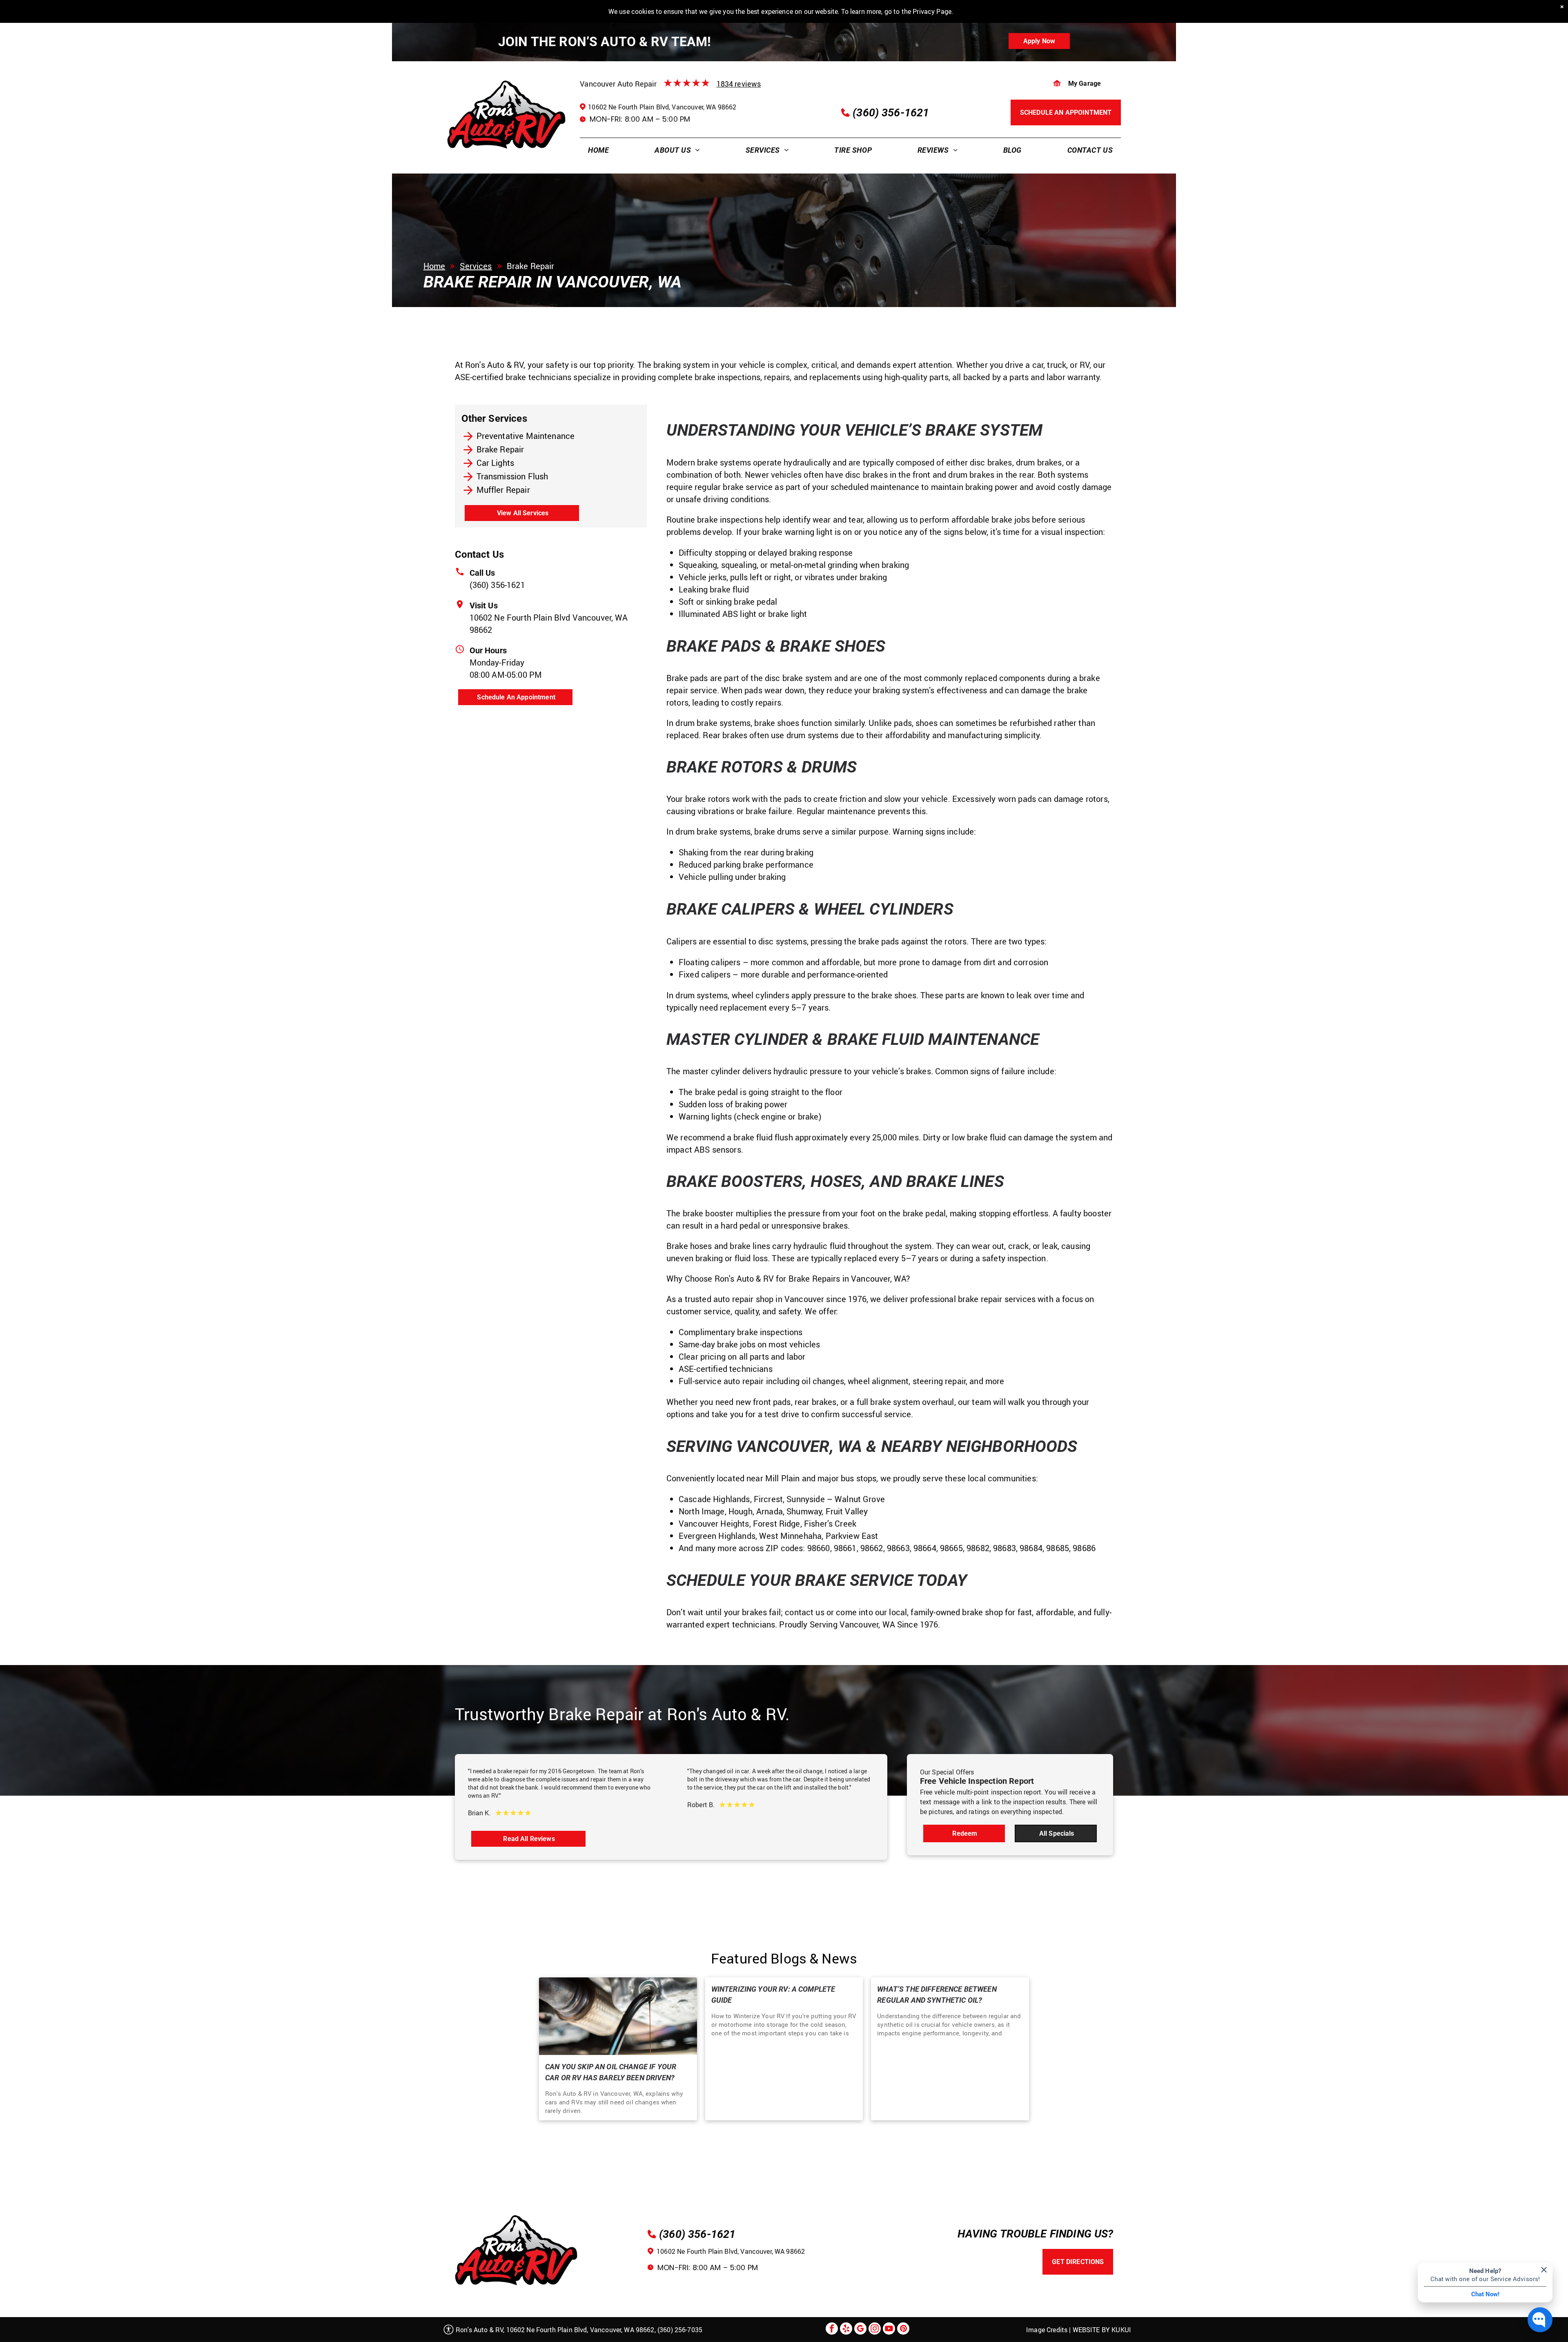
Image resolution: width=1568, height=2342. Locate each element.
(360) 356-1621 (497, 585)
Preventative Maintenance (526, 436)
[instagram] (875, 2330)
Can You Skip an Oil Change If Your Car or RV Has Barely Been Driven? (611, 2072)
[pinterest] (903, 2330)
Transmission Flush (512, 476)
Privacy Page (932, 11)
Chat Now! (1485, 2294)
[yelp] (846, 2330)
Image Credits (1047, 2330)
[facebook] (832, 2330)
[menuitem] (598, 150)
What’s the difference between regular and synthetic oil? (937, 1995)
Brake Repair (500, 449)
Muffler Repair (503, 490)
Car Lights (496, 463)
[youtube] (889, 2330)
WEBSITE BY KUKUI (1102, 2330)
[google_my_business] (860, 2330)
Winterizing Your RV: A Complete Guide (773, 1995)
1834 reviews (739, 84)
